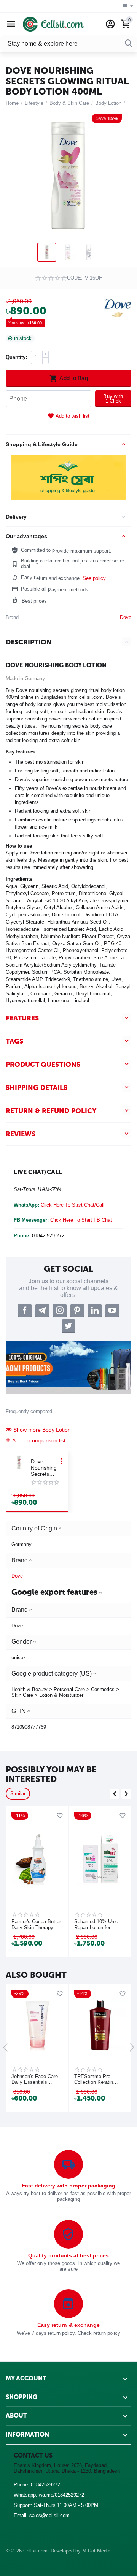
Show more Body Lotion (42, 1430)
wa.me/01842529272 (61, 2495)
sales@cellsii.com (49, 2515)
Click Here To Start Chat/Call (72, 1205)
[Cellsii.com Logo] (53, 24)
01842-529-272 (48, 1236)
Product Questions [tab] (43, 1065)
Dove (17, 1576)
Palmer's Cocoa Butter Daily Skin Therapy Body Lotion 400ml (36, 1925)
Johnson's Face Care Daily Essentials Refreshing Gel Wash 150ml (35, 2080)
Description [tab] (29, 642)
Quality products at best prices (68, 2255)
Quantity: (16, 357)
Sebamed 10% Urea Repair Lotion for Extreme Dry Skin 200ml (96, 1925)
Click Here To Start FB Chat (81, 1220)
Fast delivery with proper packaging (68, 2186)
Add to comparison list (39, 1440)
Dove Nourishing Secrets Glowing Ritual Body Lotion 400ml (44, 1468)
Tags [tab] (14, 1041)
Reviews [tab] (21, 1134)
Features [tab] (22, 1018)
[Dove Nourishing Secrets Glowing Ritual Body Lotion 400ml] (68, 176)
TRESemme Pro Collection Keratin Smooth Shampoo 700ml (94, 2080)
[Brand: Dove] (118, 307)
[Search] (129, 44)
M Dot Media (96, 2551)
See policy (94, 578)
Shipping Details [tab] (37, 1088)
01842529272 (45, 2485)
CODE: (75, 278)
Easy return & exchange (68, 2325)
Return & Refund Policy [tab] (51, 1111)
